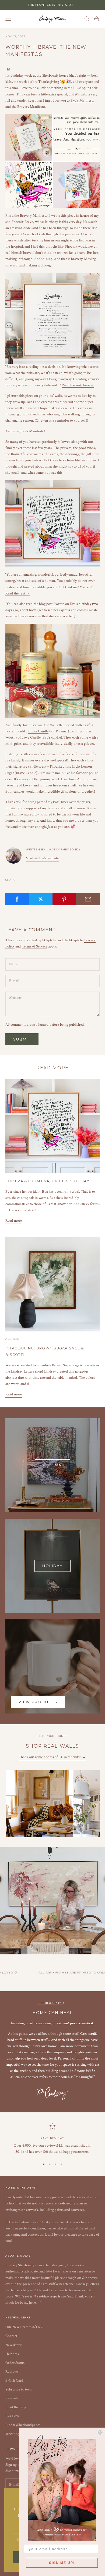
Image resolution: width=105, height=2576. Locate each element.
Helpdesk (12, 2354)
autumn (52, 1465)
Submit (22, 1039)
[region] (52, 2139)
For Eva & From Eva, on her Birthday (47, 1181)
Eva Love (13, 2416)
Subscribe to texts (19, 2389)
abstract (13, 1339)
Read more (14, 1221)
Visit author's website (42, 858)
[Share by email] (88, 899)
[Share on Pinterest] (64, 899)
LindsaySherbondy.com (23, 2425)
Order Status (15, 2363)
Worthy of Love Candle (23, 737)
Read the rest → (17, 593)
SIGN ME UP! (62, 2563)
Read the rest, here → (78, 385)
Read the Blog (16, 2407)
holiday (52, 1566)
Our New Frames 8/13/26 (25, 2327)
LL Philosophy (50, 2003)
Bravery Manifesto (31, 107)
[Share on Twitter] (41, 899)
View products (38, 1702)
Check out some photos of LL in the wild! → (52, 1757)
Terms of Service (35, 946)
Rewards (12, 2398)
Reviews (12, 2372)
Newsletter (13, 2345)
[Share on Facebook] (17, 899)
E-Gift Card (14, 2381)
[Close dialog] (100, 2432)
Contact (11, 2336)
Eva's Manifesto (83, 101)
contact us (35, 2235)
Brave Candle (38, 731)
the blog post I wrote (49, 604)
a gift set (87, 744)
